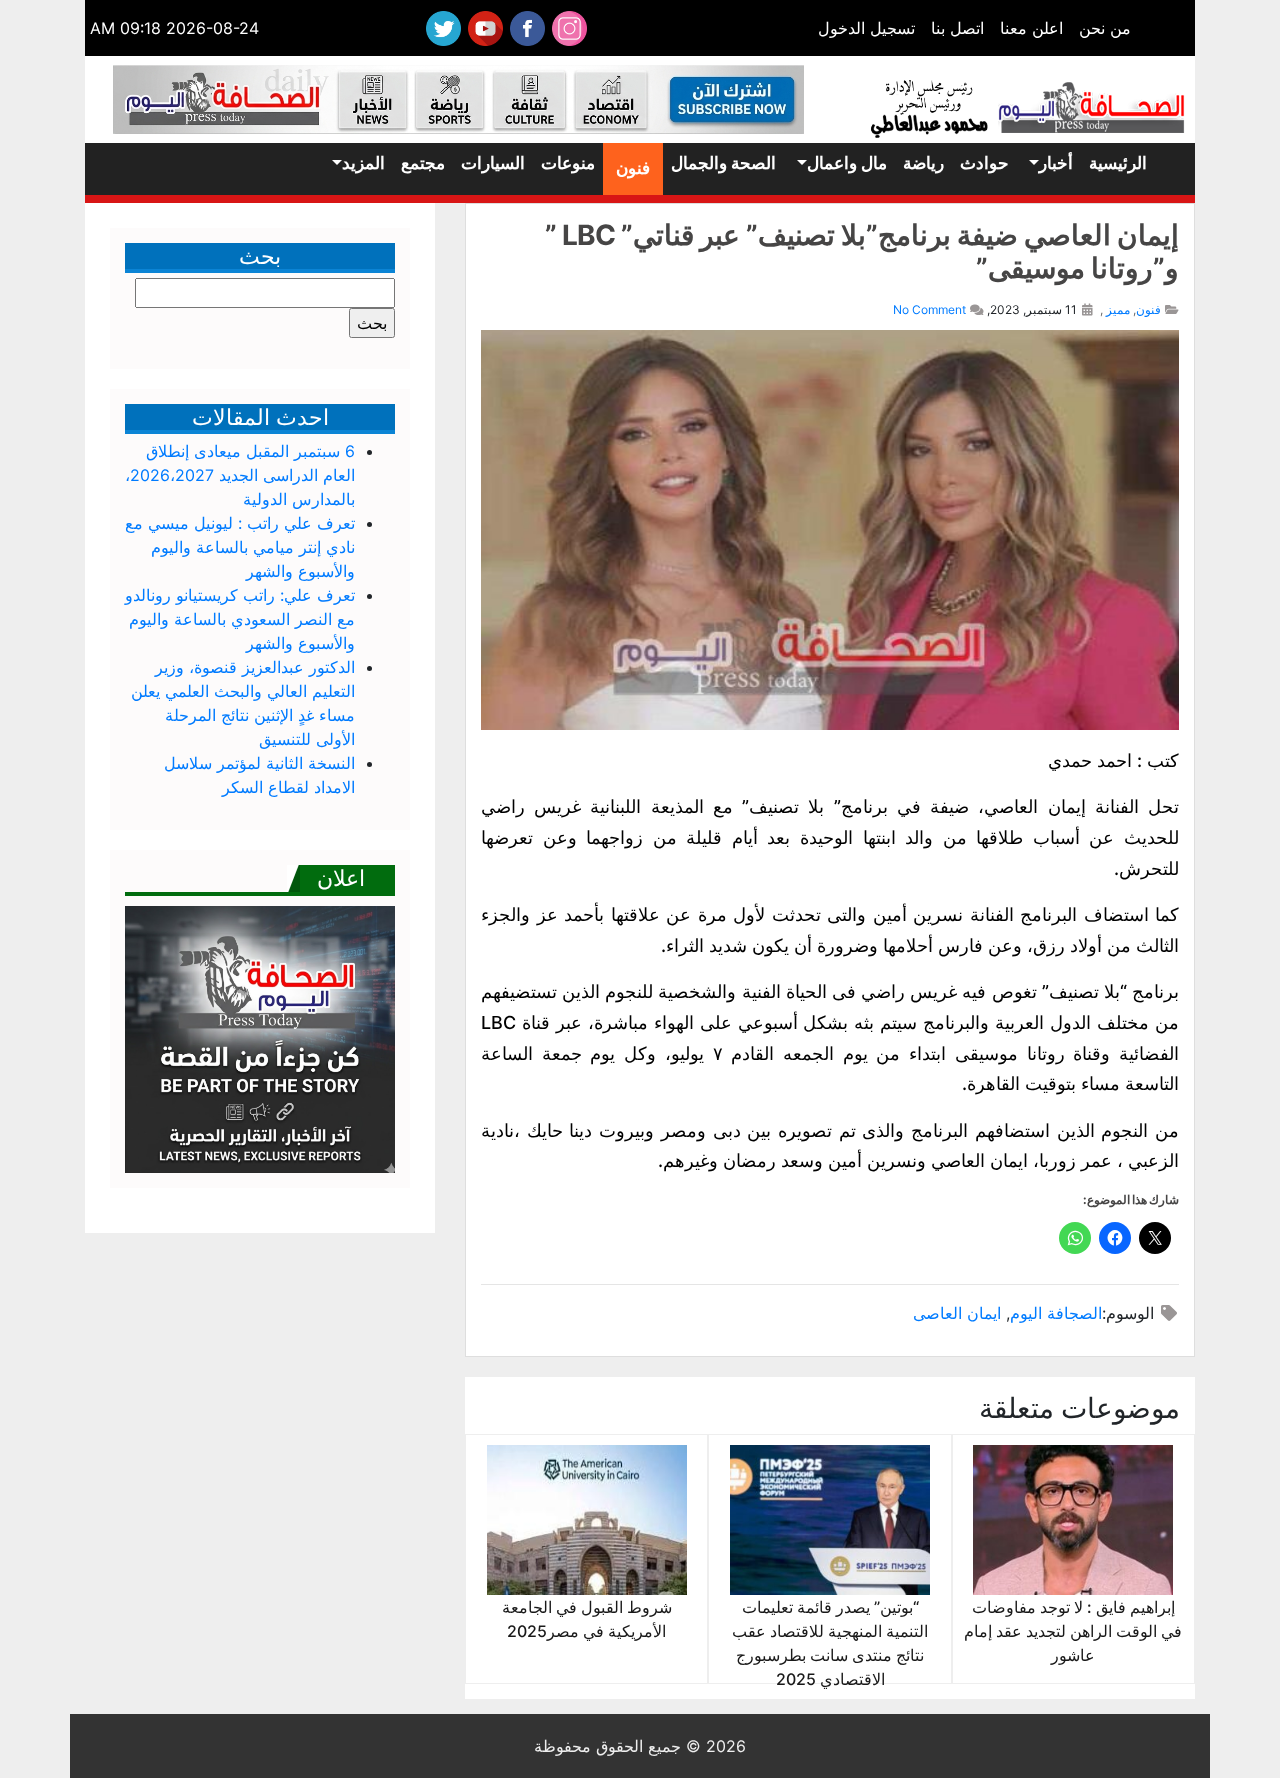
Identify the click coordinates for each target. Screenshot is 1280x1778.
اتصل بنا (957, 28)
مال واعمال (847, 163)
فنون (633, 168)
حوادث (984, 163)
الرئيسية (1118, 163)
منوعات (568, 163)
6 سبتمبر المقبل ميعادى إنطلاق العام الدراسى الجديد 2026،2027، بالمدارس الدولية (240, 475)
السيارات (493, 163)
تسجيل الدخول (866, 28)
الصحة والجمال (723, 163)
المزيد (363, 163)
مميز (1118, 309)
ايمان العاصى (957, 1313)
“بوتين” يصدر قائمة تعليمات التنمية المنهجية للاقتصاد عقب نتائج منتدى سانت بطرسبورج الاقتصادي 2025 (830, 1643)
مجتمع (423, 163)
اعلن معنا (1031, 28)
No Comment (929, 309)
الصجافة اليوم (1056, 1313)
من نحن (1105, 28)
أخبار (1056, 163)
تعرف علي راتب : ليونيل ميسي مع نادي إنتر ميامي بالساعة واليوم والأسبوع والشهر (240, 547)
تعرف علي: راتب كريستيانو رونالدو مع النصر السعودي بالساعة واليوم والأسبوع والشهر (240, 619)
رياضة (923, 163)
